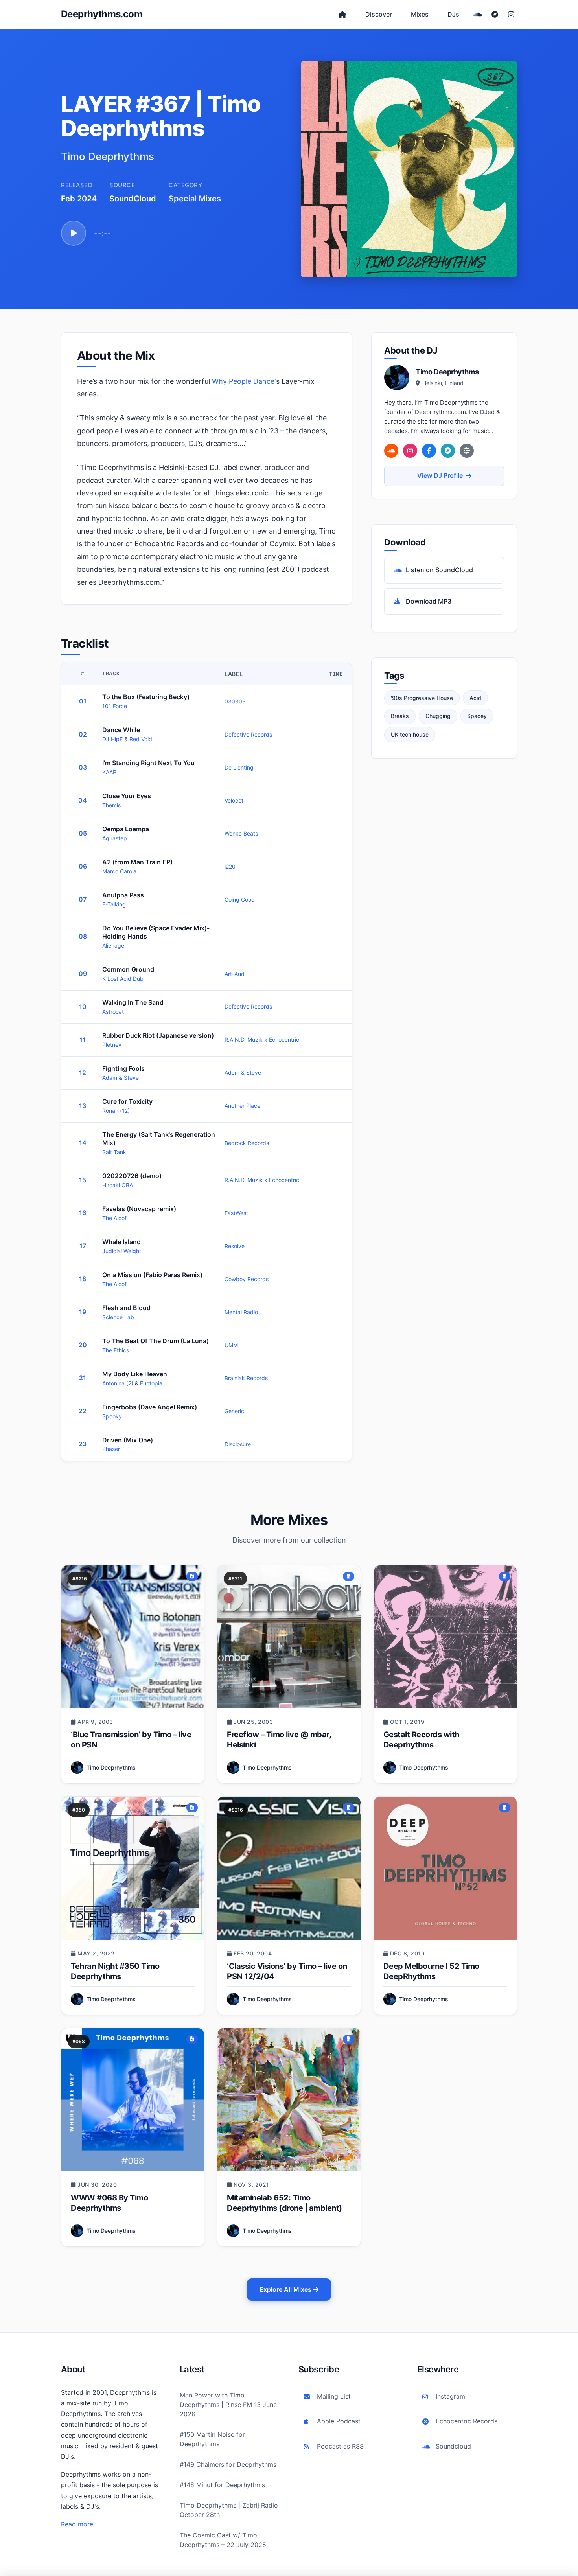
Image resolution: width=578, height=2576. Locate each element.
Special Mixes (195, 199)
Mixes (420, 14)
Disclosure (238, 1444)
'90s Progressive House (422, 698)
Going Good (240, 899)
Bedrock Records (247, 1143)
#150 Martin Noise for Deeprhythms (212, 2439)
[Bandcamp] (495, 15)
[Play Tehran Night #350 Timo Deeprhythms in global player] (133, 1868)
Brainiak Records (246, 1378)
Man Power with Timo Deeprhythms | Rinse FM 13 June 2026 (228, 2405)
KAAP (109, 772)
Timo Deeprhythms (111, 1767)
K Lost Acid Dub (123, 979)
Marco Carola (119, 871)
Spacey (477, 716)
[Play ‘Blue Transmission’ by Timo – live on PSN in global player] (133, 1637)
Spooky (112, 1416)
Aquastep (115, 838)
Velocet (234, 800)
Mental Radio (241, 1312)
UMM (231, 1345)
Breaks (400, 716)
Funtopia (151, 1383)
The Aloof (114, 1218)
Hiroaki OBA (118, 1185)
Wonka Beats (241, 833)
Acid (475, 698)
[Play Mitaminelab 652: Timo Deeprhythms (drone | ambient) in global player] (289, 2100)
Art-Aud (235, 974)
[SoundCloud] (478, 15)
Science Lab (118, 1317)
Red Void (141, 739)
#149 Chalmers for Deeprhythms (228, 2464)
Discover (379, 14)
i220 (230, 866)
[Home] (342, 15)
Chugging (438, 716)
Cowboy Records (247, 1279)
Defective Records (248, 734)
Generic (234, 1411)
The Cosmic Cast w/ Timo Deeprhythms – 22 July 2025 (223, 2540)
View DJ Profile (440, 475)
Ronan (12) (116, 1111)
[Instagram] (511, 15)
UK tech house (410, 734)
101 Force (115, 706)
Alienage (113, 946)
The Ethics (116, 1350)
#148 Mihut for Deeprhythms (222, 2485)
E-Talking (114, 904)
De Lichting (239, 767)
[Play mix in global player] (74, 233)
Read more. (78, 2524)
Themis (111, 805)
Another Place (242, 1106)
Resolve (235, 1246)
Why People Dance (243, 381)
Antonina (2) (119, 1383)
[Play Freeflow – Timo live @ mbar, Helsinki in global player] (289, 1637)
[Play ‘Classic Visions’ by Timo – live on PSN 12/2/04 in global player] (289, 1868)
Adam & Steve (121, 1078)
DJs (453, 14)
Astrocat (113, 1012)
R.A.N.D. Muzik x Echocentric (262, 1039)
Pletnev (112, 1045)
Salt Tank (114, 1152)
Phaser (111, 1449)
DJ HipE (113, 739)
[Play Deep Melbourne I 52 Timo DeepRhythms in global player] (445, 1868)
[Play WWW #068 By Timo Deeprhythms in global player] (133, 2100)
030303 (235, 701)
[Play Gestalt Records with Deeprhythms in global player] (445, 1637)
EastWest (236, 1213)
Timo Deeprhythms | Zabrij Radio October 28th (229, 2510)
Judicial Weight (122, 1251)
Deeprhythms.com (102, 14)
